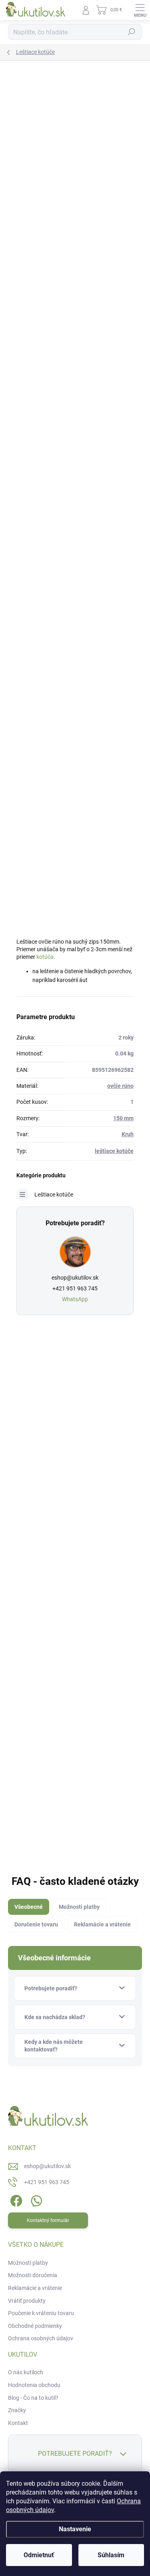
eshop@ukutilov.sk (75, 1278)
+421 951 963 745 (75, 1288)
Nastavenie (75, 2529)
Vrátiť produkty (27, 2301)
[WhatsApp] (35, 2199)
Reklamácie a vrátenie (35, 2288)
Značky (17, 2410)
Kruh (128, 1134)
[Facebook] (15, 2199)
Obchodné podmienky (35, 2326)
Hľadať (132, 32)
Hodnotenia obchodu (34, 2385)
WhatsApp (75, 1299)
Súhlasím (111, 2555)
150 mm (123, 1118)
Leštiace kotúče (54, 1195)
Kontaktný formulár (48, 2220)
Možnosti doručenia (33, 2275)
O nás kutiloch (26, 2372)
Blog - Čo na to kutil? (33, 2398)
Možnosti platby (28, 2263)
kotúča (45, 957)
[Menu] (140, 10)
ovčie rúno (120, 1086)
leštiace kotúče (114, 1151)
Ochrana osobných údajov (41, 2338)
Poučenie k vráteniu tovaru (41, 2313)
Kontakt (18, 2423)
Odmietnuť (39, 2555)
